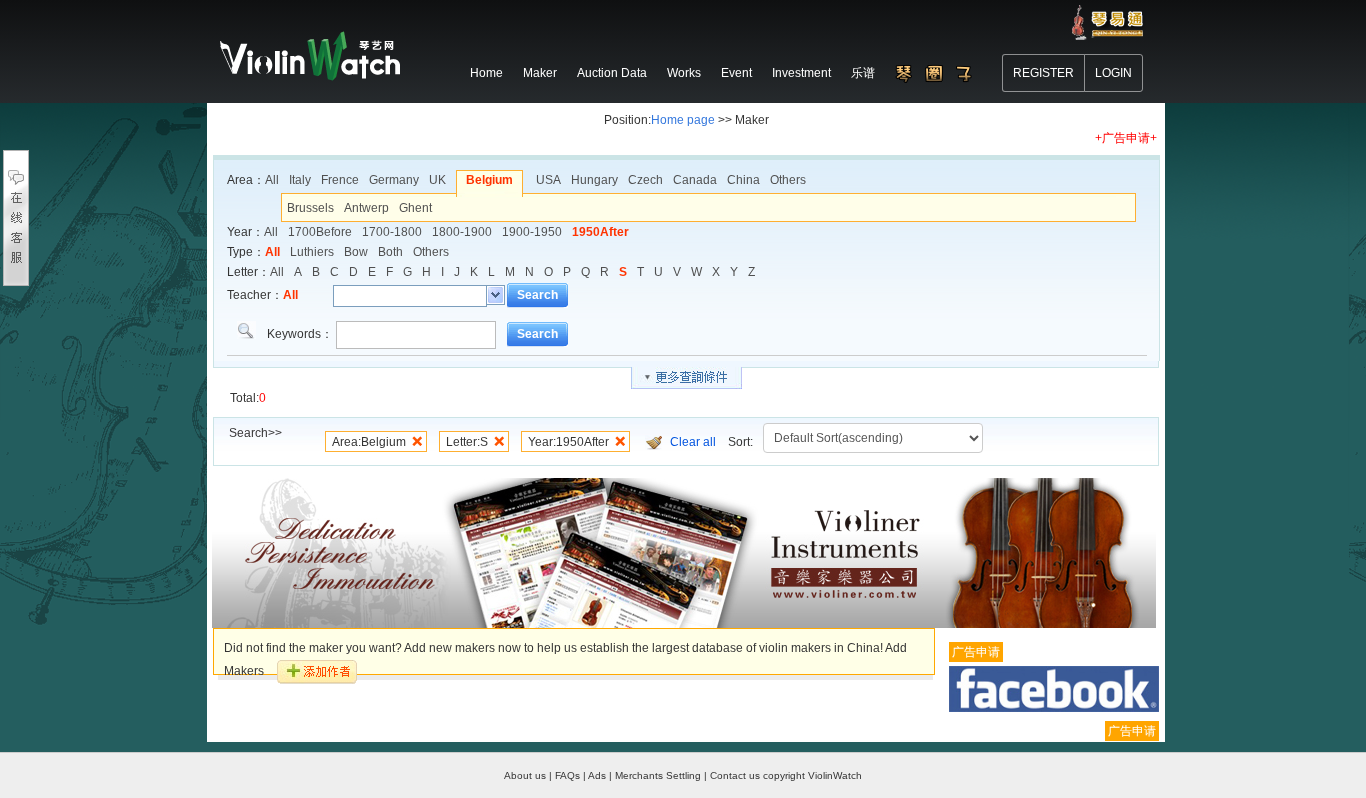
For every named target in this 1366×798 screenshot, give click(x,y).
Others (788, 180)
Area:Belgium (369, 442)
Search (537, 295)
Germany (394, 180)
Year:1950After (568, 442)
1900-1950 (532, 232)
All (272, 180)
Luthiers (312, 252)
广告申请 (976, 652)
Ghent (415, 208)
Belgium (489, 180)
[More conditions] (686, 378)
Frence (340, 180)
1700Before (320, 232)
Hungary (594, 180)
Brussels (310, 208)
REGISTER (1043, 73)
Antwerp (366, 208)
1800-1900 (462, 232)
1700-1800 (392, 232)
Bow (356, 252)
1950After (600, 232)
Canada (695, 180)
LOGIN (1113, 73)
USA (548, 180)
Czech (645, 180)
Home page (683, 120)
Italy (300, 180)
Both (390, 252)
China (743, 180)
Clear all (693, 442)
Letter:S (467, 442)
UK (437, 180)
